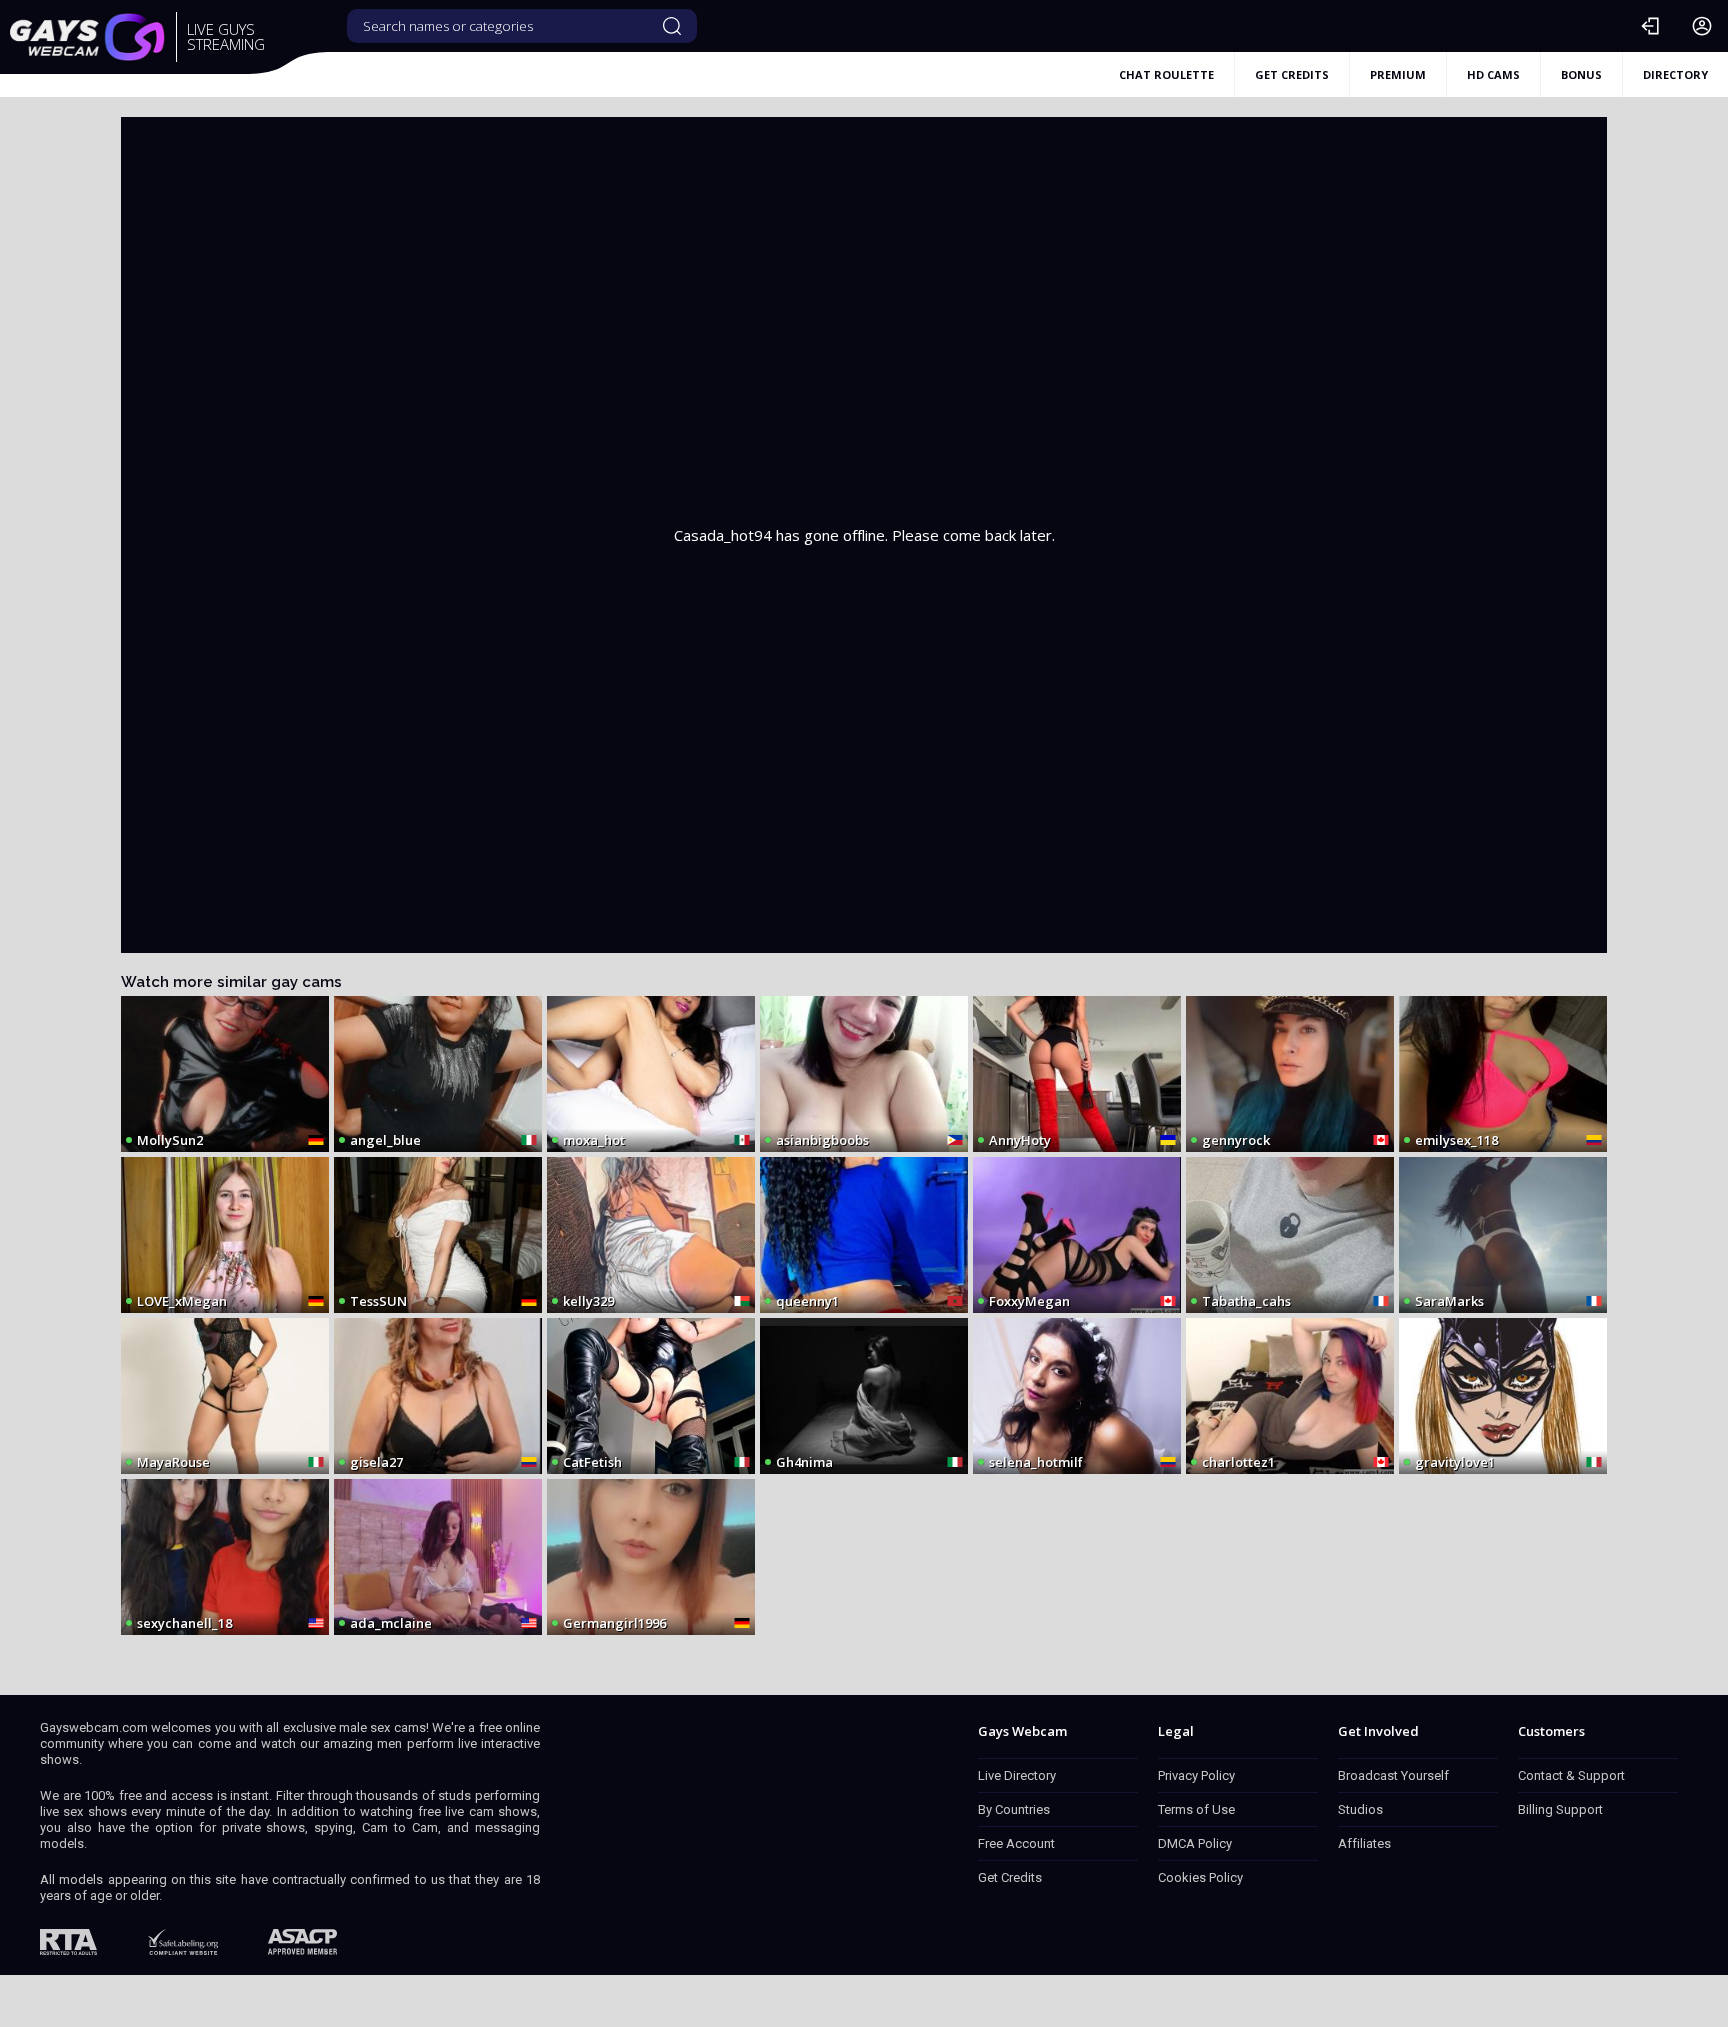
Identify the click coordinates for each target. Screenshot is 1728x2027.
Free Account (1016, 1843)
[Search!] (672, 26)
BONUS (1581, 74)
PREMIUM (1398, 74)
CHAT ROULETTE (1166, 74)
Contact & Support (1571, 1775)
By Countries (1014, 1809)
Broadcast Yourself (1393, 1775)
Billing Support (1560, 1809)
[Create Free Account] (1702, 26)
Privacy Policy (1196, 1775)
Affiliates (1364, 1843)
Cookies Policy (1200, 1877)
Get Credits (1010, 1877)
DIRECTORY (1675, 74)
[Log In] (1650, 26)
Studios (1360, 1809)
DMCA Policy (1195, 1843)
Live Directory (1017, 1775)
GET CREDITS (1292, 74)
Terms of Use (1196, 1809)
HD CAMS (1493, 74)
